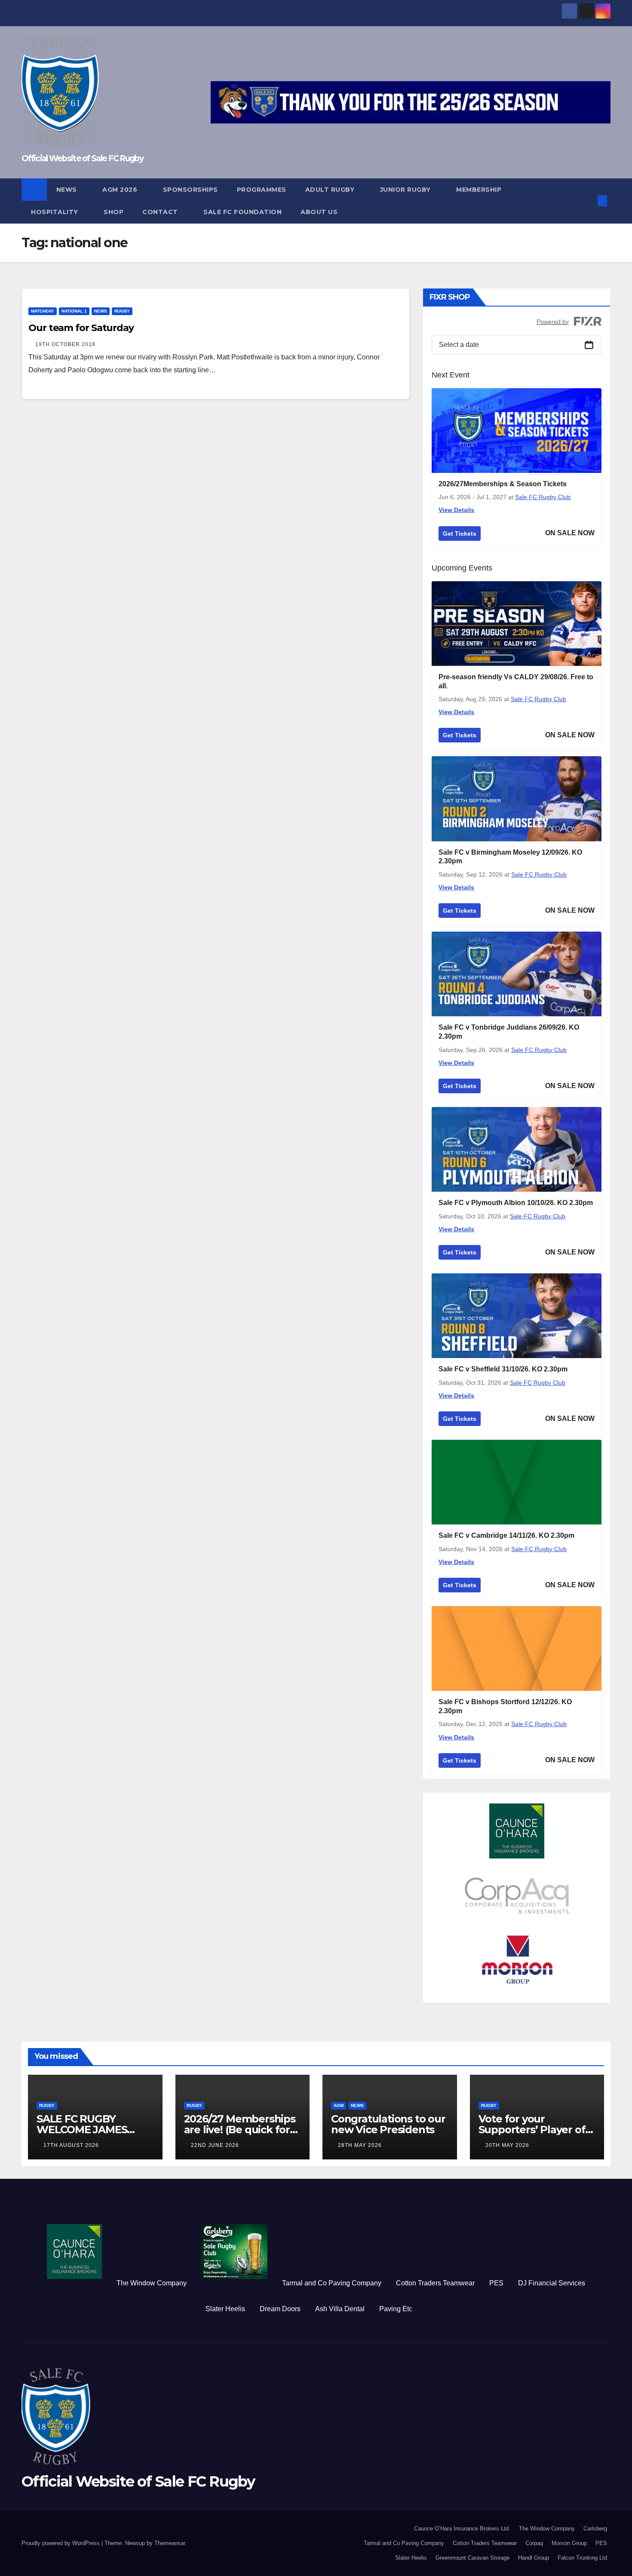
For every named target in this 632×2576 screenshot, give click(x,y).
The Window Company (152, 2283)
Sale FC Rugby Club (543, 497)
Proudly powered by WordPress (61, 2543)
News (68, 190)
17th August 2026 (71, 2145)
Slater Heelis (225, 2309)
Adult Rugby (331, 190)
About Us (319, 212)
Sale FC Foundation (242, 212)
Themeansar (170, 2543)
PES (496, 2283)
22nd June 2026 (215, 2145)
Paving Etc (396, 2309)
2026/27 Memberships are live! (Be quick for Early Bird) (240, 2130)
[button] (588, 201)
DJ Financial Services (552, 2283)
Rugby (122, 311)
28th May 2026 (360, 2145)
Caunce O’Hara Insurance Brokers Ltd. (462, 2528)
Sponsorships (190, 190)
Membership (479, 190)
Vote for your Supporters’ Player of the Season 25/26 (532, 2130)
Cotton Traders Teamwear (435, 2283)
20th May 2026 (507, 2145)
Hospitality (55, 212)
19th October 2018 (65, 344)
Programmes (262, 190)
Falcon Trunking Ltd (582, 2558)
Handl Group (534, 2558)
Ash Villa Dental (340, 2309)
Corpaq (534, 2543)
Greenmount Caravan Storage (472, 2558)
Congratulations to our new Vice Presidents (388, 2124)
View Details (456, 510)
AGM (339, 2105)
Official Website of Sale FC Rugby (82, 158)
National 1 (74, 311)
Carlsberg (595, 2528)
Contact (161, 212)
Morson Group (569, 2543)
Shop (114, 212)
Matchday (43, 311)
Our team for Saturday (81, 328)
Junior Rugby (407, 190)
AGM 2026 (121, 190)
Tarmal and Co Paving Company (332, 2283)
